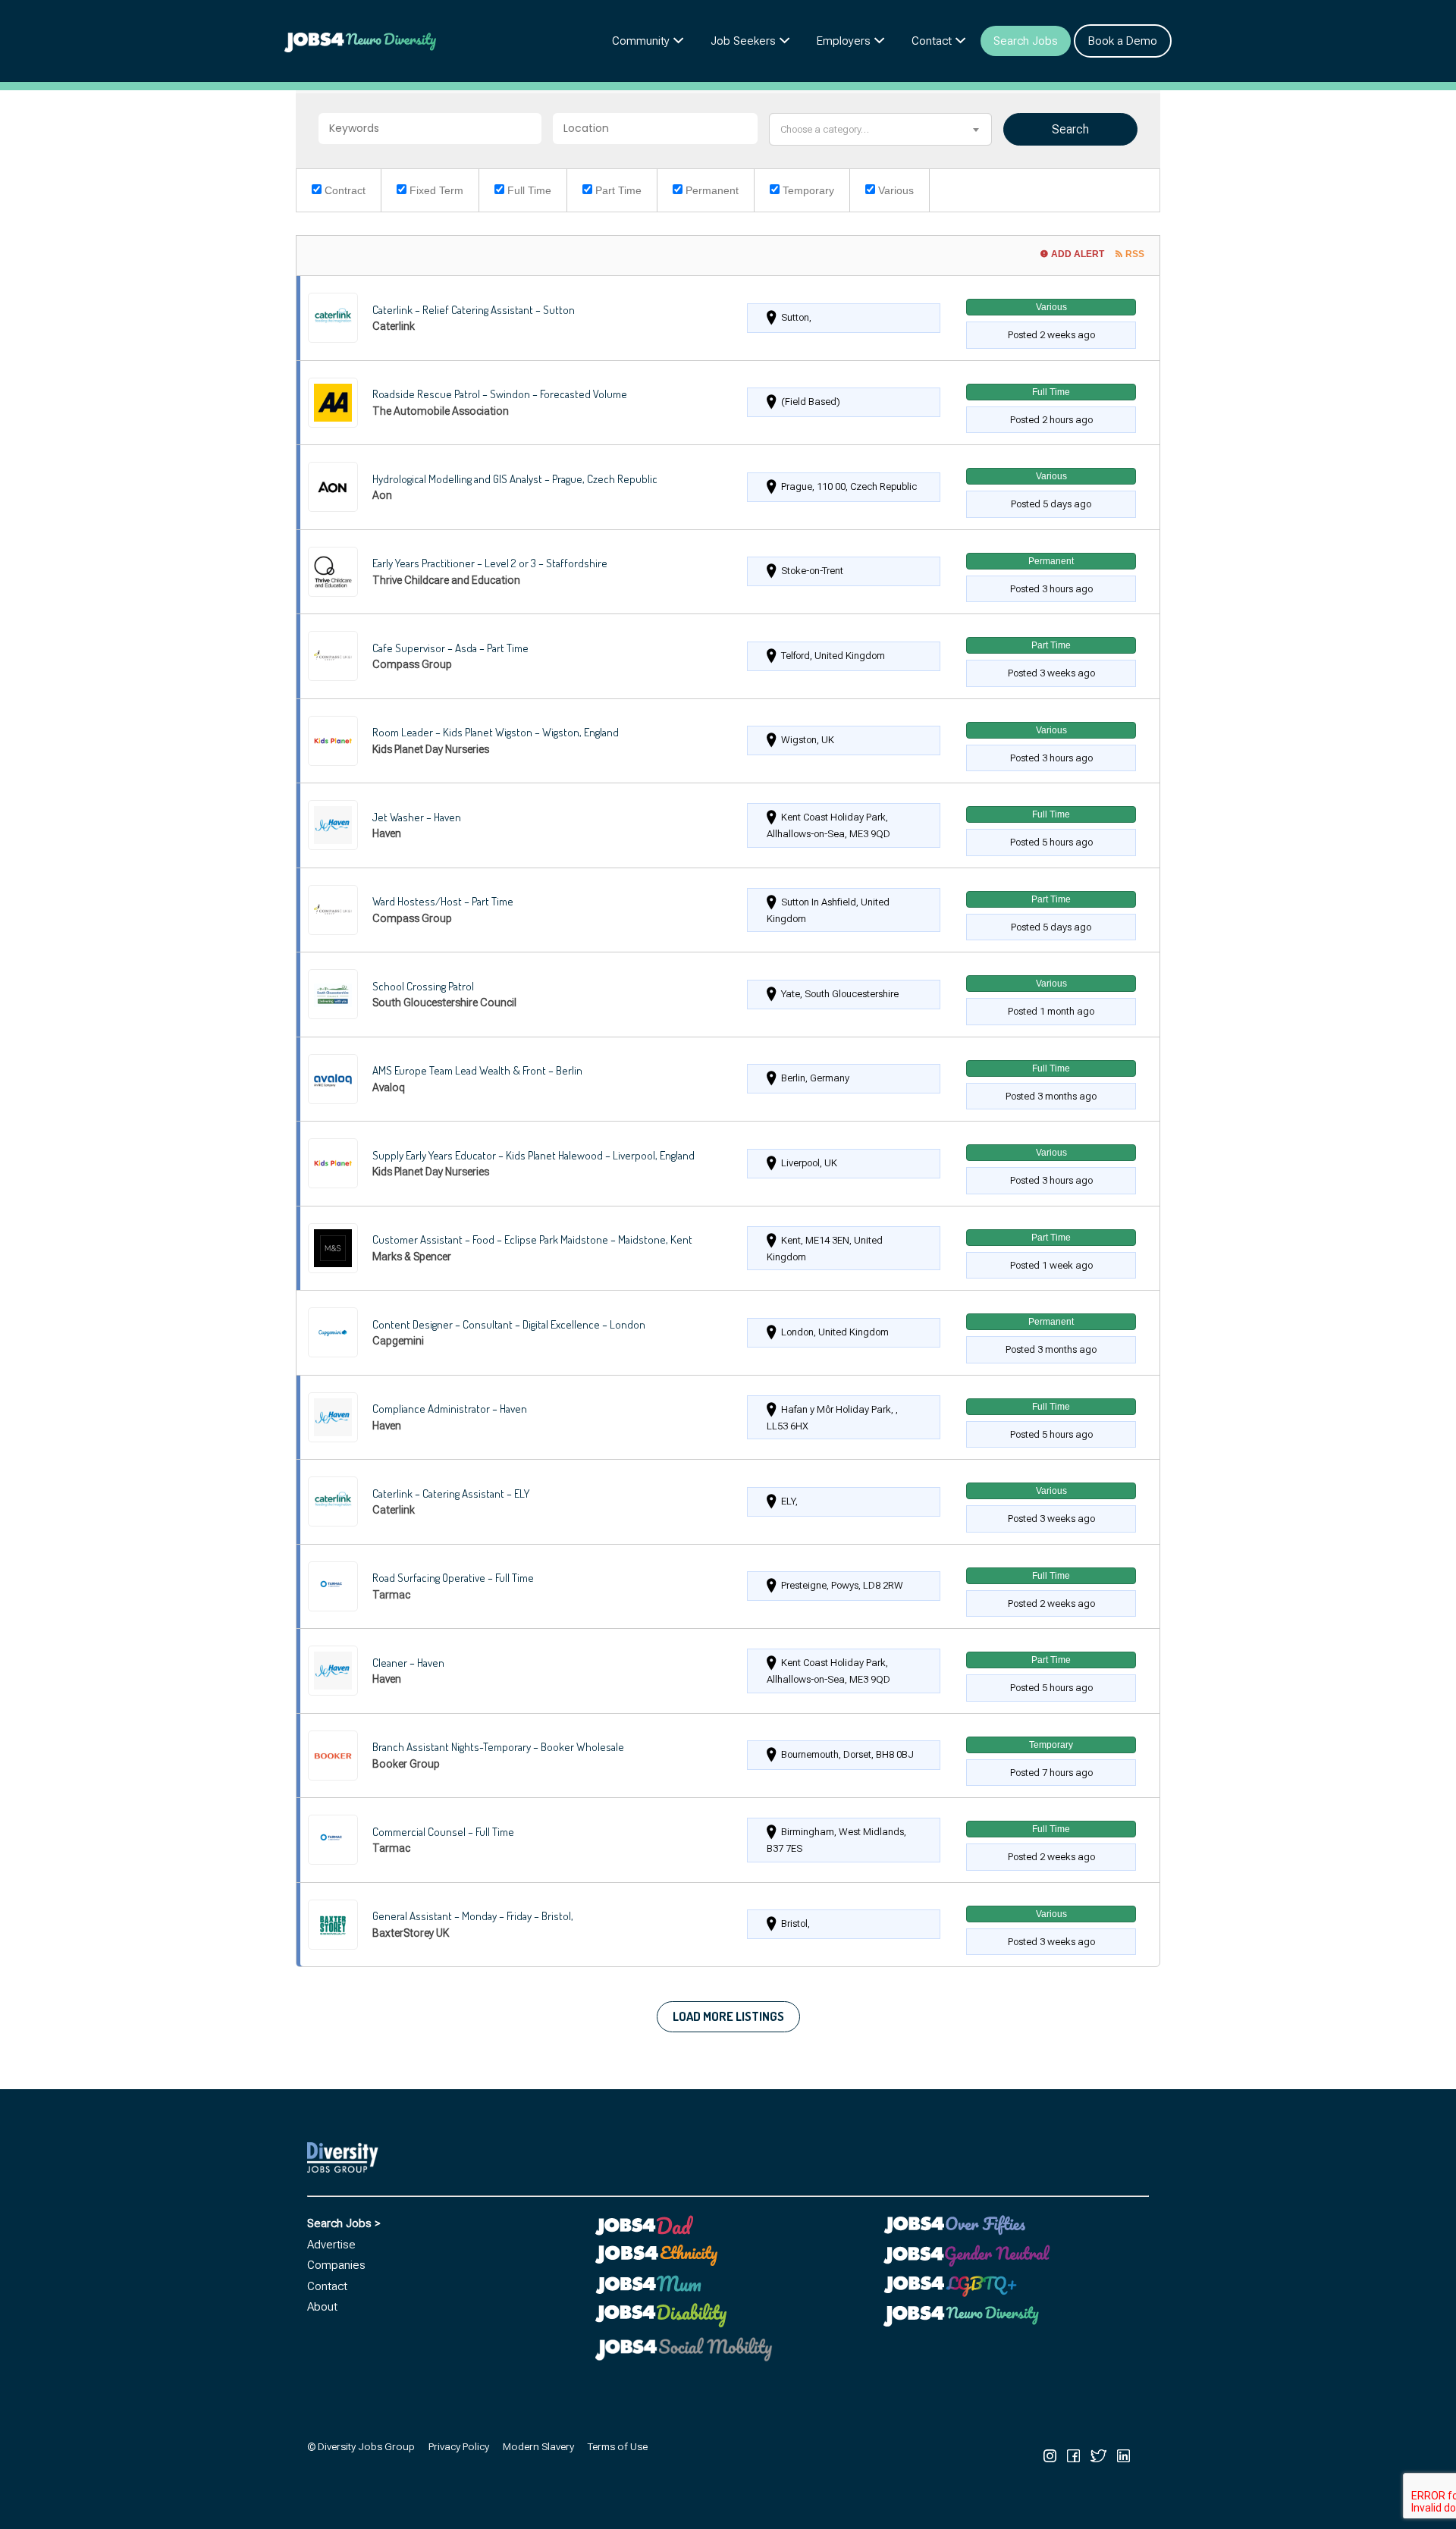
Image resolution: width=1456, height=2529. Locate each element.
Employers (844, 41)
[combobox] (881, 129)
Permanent (711, 190)
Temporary (807, 190)
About (322, 2307)
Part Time (617, 190)
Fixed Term (435, 190)
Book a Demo (1123, 41)
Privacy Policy (459, 2446)
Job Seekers (743, 41)
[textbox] (881, 129)
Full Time (528, 190)
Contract (344, 190)
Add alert (1078, 254)
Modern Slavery (538, 2446)
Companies (336, 2265)
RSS (1135, 254)
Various (894, 190)
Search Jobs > (344, 2223)
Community (641, 41)
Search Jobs (1026, 41)
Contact (932, 41)
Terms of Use (618, 2446)
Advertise (331, 2245)
